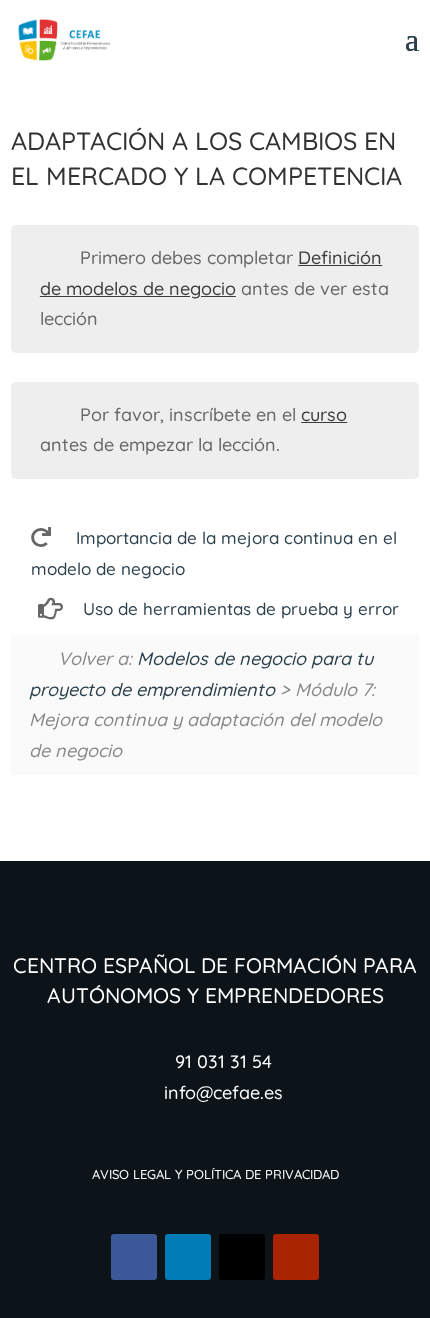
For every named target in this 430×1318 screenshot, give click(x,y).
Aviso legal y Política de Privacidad (215, 1172)
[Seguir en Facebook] (134, 1257)
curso (324, 414)
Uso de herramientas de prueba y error (241, 608)
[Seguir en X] (242, 1257)
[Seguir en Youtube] (296, 1257)
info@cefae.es (223, 1092)
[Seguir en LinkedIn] (188, 1257)
